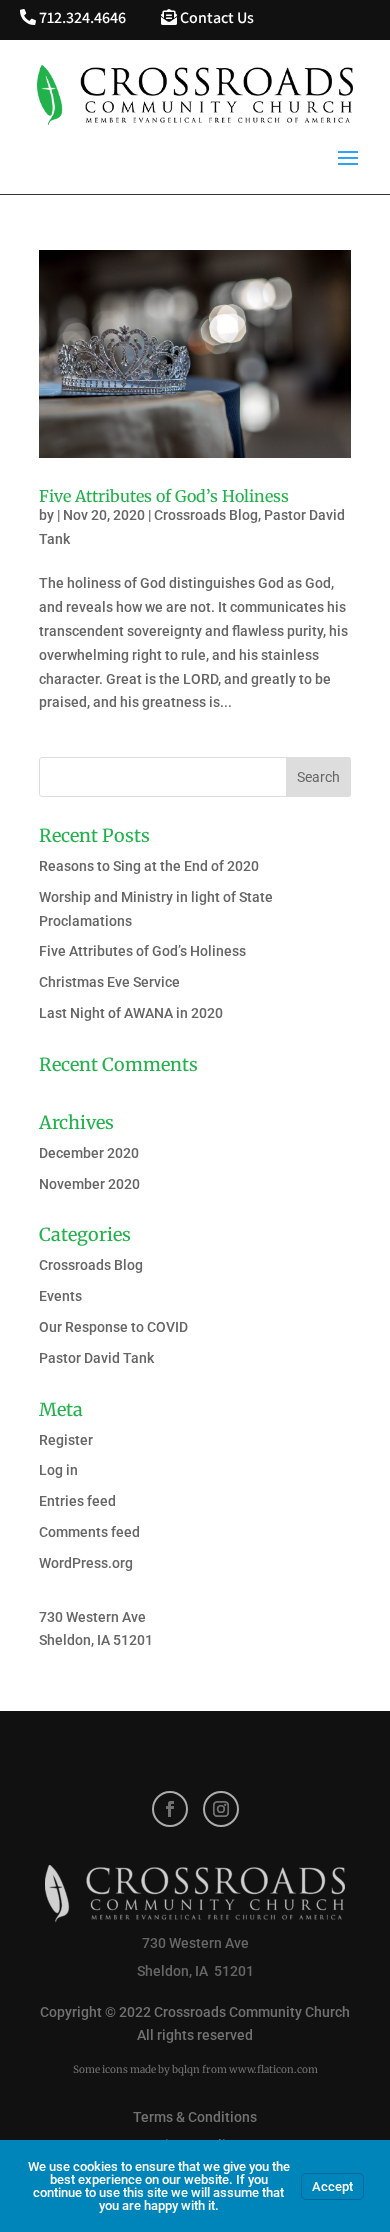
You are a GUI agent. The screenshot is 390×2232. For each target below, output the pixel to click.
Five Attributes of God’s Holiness (164, 496)
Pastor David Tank (96, 1358)
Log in (58, 1470)
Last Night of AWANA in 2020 (131, 1013)
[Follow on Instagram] (221, 1809)
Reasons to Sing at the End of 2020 (149, 866)
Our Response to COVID (113, 1327)
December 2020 (89, 1153)
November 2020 (89, 1184)
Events (60, 1296)
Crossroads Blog (206, 515)
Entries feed (77, 1501)
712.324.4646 (81, 17)
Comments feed (89, 1532)
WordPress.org (86, 1563)
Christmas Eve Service (109, 982)
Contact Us (215, 17)
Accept (332, 2186)
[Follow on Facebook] (170, 1809)
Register (66, 1440)
